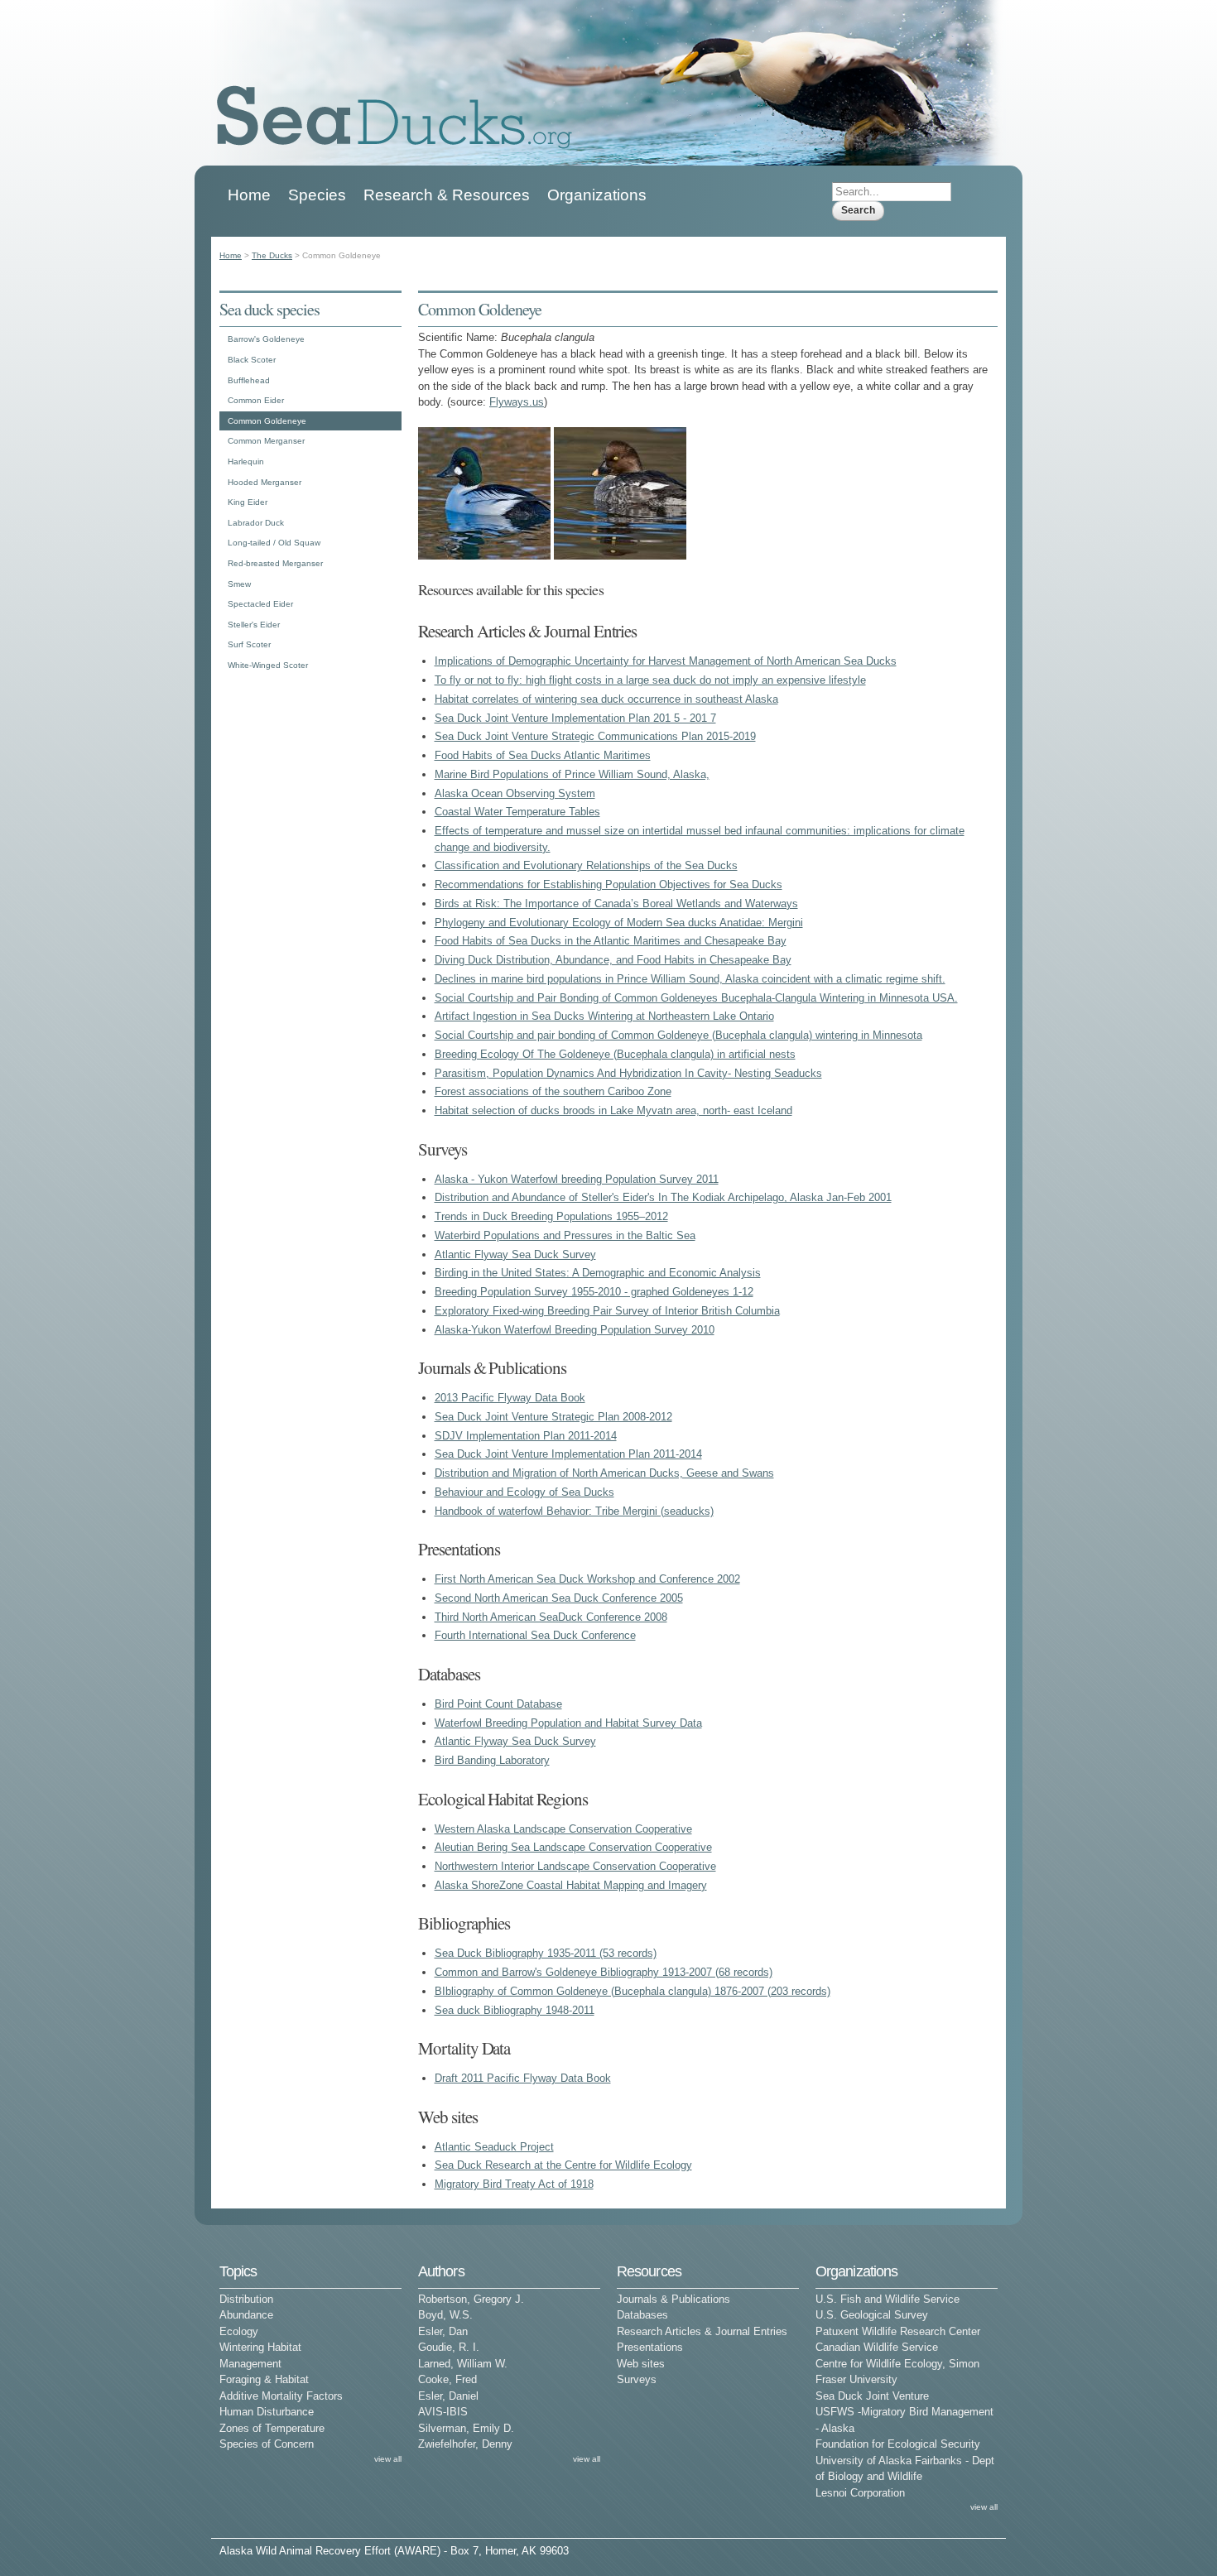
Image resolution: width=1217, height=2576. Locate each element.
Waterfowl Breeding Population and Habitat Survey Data (568, 1723)
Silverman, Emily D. (466, 2428)
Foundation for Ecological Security (898, 2444)
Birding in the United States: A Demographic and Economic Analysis (598, 1273)
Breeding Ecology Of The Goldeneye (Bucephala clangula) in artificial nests (615, 1054)
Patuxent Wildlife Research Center (898, 2331)
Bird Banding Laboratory (492, 1760)
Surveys (637, 2379)
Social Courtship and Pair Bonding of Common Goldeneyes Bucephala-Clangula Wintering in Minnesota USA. (696, 998)
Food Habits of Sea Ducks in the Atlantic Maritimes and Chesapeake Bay (611, 941)
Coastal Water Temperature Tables (517, 812)
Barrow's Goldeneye (266, 339)
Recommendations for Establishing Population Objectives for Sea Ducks (608, 884)
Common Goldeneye (267, 421)
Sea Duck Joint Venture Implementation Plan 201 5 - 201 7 (575, 718)
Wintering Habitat (260, 2347)
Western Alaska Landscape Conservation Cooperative (563, 1829)
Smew (239, 584)
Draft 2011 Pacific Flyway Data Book (523, 2078)
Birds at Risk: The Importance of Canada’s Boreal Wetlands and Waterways (616, 904)
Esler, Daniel (448, 2396)
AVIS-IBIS (443, 2412)
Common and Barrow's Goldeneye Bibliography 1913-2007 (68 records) (604, 1972)
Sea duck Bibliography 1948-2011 (515, 2010)
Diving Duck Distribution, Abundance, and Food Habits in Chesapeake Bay (613, 960)
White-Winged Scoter (268, 665)
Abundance (246, 2315)
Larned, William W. (463, 2364)
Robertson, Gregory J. (471, 2299)
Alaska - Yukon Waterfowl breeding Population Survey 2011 (577, 1179)
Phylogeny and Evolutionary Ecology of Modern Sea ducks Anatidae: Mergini (619, 923)
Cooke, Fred (447, 2379)
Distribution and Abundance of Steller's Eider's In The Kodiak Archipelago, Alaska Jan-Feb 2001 (663, 1197)
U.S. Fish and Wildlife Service (887, 2299)
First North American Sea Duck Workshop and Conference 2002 (587, 1579)
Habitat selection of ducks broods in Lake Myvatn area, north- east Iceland (613, 1110)
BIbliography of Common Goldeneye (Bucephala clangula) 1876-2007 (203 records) (633, 1991)
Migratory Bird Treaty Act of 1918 (514, 2184)
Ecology (239, 2331)
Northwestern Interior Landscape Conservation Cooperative (575, 1866)
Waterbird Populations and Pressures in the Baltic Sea (565, 1235)
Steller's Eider (254, 625)
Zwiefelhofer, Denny (465, 2444)
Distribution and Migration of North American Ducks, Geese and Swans (604, 1473)
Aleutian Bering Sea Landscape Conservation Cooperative (573, 1847)
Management (250, 2364)
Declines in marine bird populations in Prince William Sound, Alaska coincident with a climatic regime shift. (690, 979)
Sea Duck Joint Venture (872, 2396)
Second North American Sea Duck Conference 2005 (559, 1598)
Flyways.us (517, 402)
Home (249, 195)
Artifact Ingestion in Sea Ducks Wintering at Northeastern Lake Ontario (604, 1016)
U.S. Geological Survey (872, 2315)
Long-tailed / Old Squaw (274, 543)
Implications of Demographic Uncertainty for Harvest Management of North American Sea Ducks (666, 661)
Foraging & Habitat (264, 2379)
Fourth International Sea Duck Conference (535, 1635)
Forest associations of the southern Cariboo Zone (553, 1091)
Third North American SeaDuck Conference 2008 (551, 1617)
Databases (642, 2315)
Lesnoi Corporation (860, 2493)
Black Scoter (252, 360)
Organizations (597, 195)
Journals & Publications (673, 2299)
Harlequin (246, 461)
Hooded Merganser (265, 482)
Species (317, 195)
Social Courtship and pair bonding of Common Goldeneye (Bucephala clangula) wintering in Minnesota (678, 1035)
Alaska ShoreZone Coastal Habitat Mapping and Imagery (571, 1885)
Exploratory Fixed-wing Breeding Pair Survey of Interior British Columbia (607, 1311)
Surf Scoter (249, 644)
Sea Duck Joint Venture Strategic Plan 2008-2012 (553, 1417)
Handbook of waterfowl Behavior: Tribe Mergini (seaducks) (574, 1511)
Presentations (650, 2347)
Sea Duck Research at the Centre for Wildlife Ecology (563, 2165)
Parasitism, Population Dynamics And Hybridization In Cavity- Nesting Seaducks (628, 1073)
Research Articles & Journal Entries (702, 2331)
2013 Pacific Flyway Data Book (510, 1398)
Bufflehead (249, 380)
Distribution (246, 2299)
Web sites (641, 2364)
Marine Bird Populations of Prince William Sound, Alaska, (572, 774)
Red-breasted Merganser (275, 563)
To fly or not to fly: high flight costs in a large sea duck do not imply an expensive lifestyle (650, 680)
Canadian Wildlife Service (877, 2347)
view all (388, 2459)
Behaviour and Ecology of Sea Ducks (524, 1492)
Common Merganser (266, 441)
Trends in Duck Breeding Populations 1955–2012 (551, 1216)
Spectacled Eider (260, 604)
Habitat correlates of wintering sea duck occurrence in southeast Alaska (606, 699)
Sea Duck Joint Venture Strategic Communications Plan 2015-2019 (595, 736)
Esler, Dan (443, 2331)
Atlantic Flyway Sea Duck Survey (515, 1254)
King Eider (248, 502)
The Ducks (272, 255)
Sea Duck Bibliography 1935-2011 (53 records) (546, 1953)
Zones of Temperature (272, 2428)
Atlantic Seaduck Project (494, 2147)
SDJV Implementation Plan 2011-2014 (526, 1436)
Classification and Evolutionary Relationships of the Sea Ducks (586, 865)
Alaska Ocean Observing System (515, 793)
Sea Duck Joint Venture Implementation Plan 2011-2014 (568, 1454)
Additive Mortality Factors (281, 2396)
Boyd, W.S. (445, 2315)
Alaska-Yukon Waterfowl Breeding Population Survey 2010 (575, 1330)
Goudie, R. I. (449, 2347)
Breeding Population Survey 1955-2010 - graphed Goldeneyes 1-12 (594, 1292)
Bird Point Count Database (498, 1704)
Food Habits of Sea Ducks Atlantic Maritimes (543, 755)
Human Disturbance (267, 2412)
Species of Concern (267, 2444)
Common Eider (256, 400)
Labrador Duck (256, 523)
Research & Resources (447, 195)
